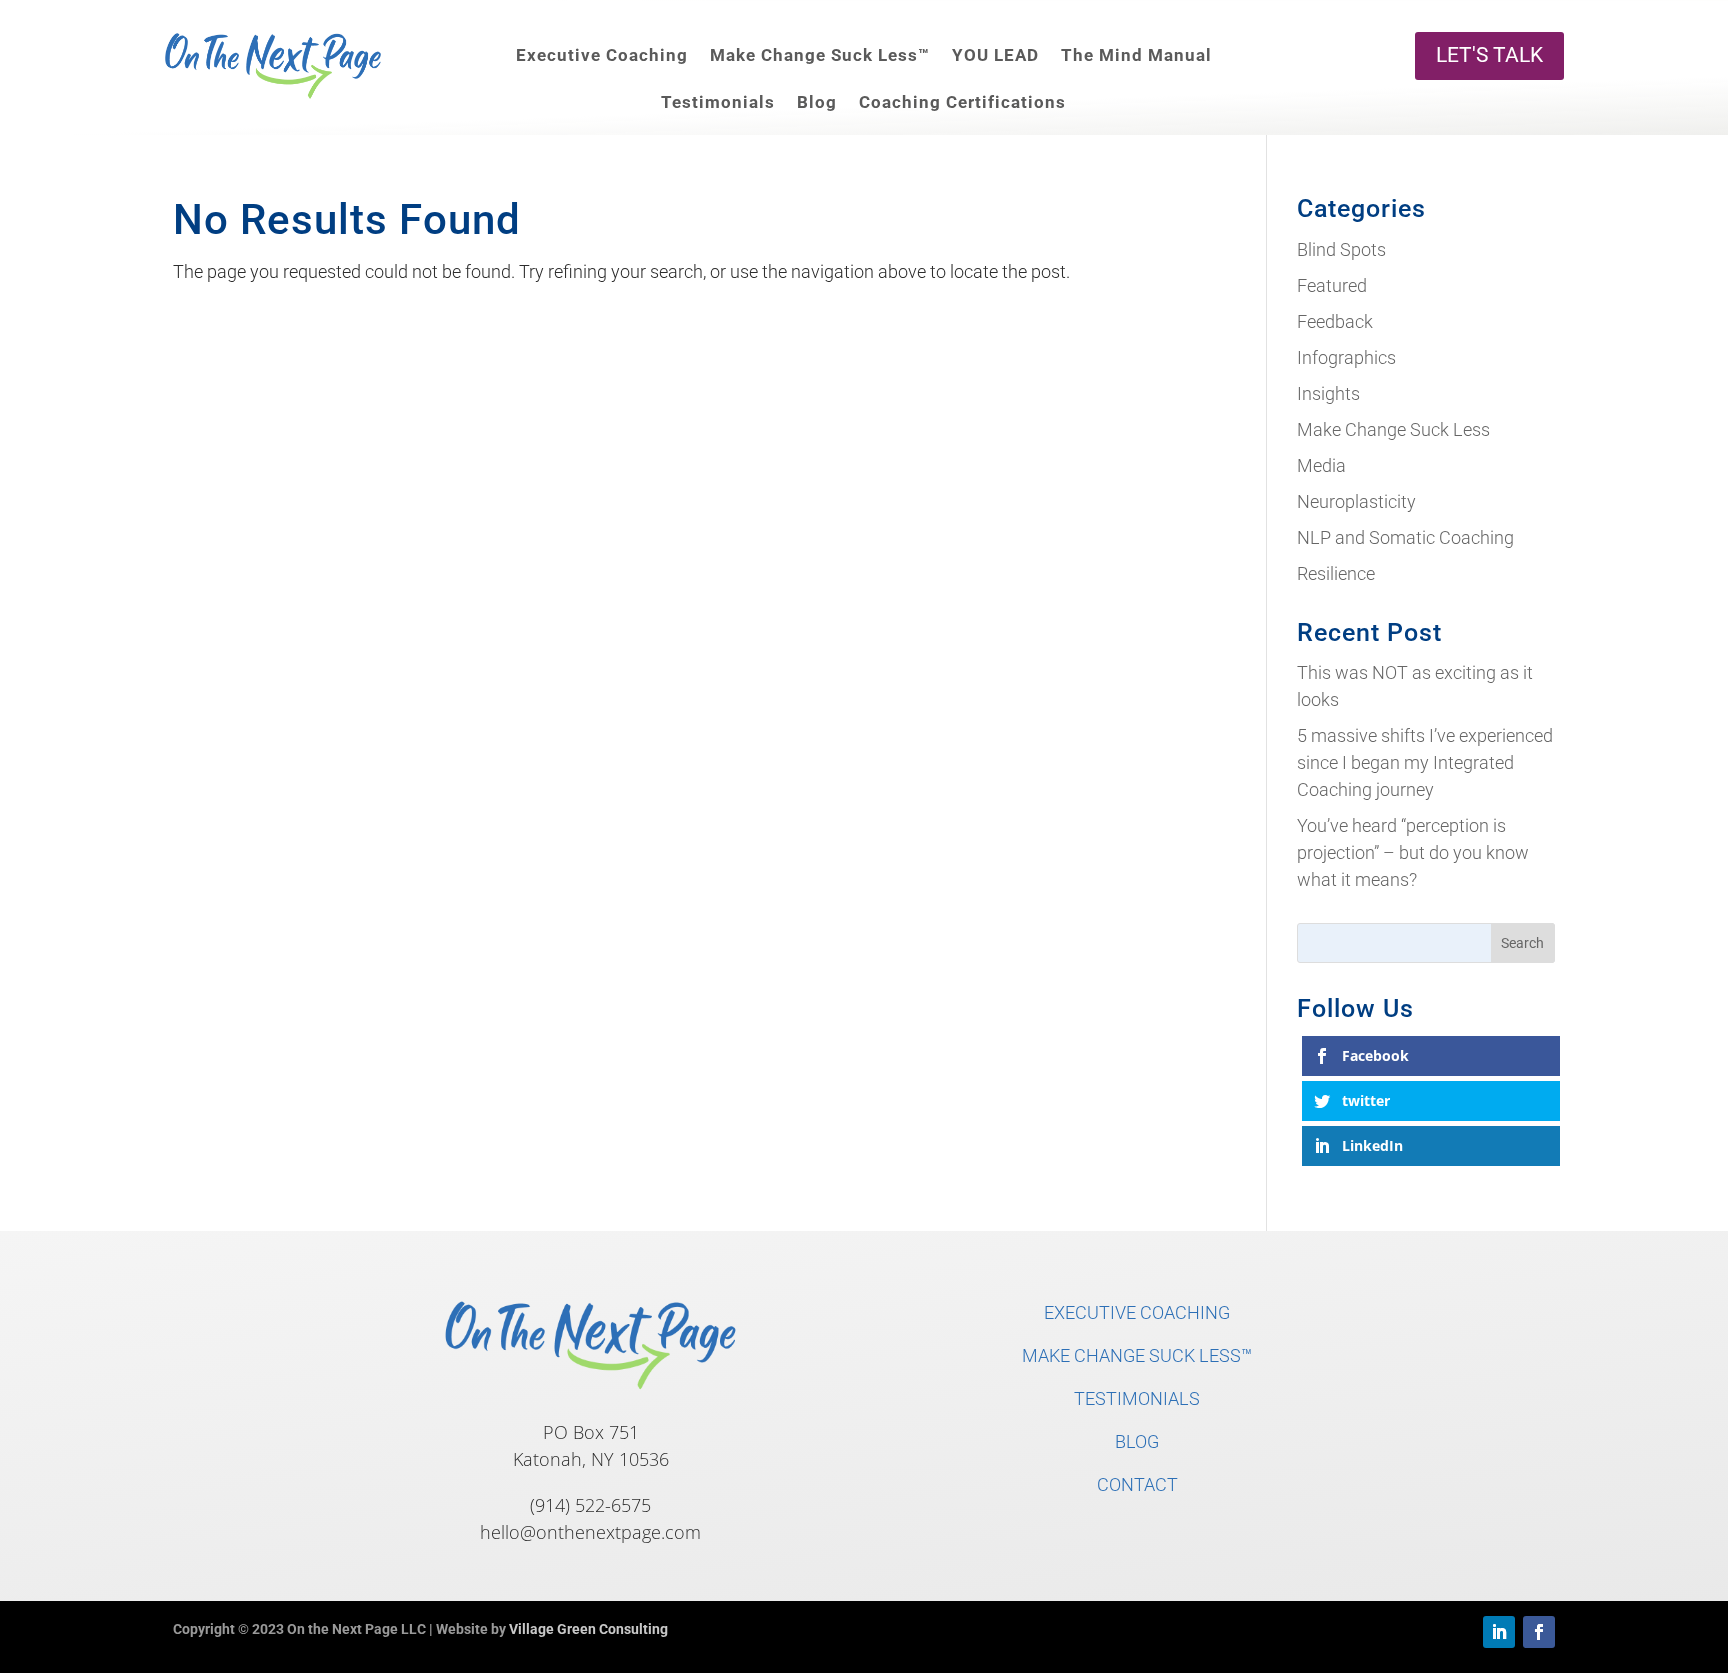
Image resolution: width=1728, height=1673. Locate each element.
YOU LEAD (995, 55)
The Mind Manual (1136, 55)
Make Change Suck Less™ (820, 55)
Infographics (1346, 357)
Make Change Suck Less (1393, 429)
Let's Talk (1489, 55)
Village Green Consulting (588, 1629)
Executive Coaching (602, 55)
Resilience (1336, 573)
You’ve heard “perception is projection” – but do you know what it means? (1413, 852)
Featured (1332, 285)
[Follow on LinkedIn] (1499, 1632)
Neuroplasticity (1356, 501)
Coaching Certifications (962, 102)
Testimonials (718, 102)
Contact (1137, 1484)
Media (1321, 465)
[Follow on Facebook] (1539, 1632)
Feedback (1335, 321)
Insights (1328, 393)
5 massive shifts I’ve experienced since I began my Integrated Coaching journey (1425, 762)
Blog (817, 102)
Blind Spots (1341, 249)
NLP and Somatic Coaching (1405, 537)
